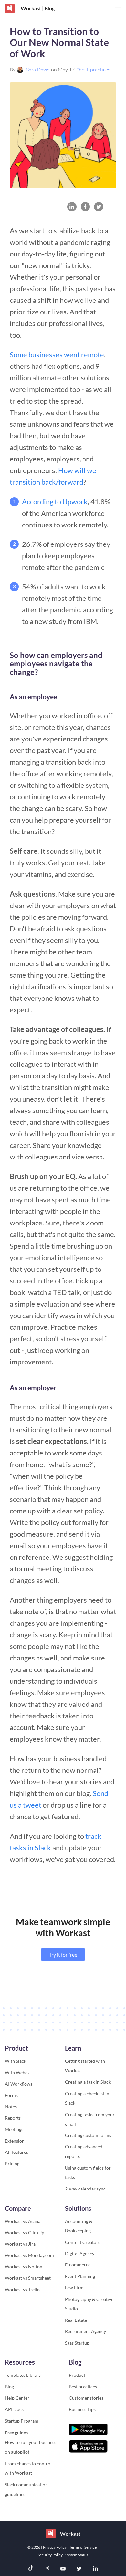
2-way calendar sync (85, 2189)
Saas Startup (77, 2343)
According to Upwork (55, 502)
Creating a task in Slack (88, 2082)
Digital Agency (80, 2253)
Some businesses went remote (57, 354)
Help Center (17, 2398)
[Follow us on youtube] (63, 2569)
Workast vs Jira (20, 2244)
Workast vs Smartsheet (28, 2278)
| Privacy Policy (54, 2547)
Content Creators (83, 2242)
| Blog (48, 8)
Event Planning (80, 2276)
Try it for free (63, 1954)
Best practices (83, 2387)
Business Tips (82, 2409)
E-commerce (78, 2265)
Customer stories (86, 2398)
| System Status (76, 2555)
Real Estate (76, 2320)
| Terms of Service (82, 2547)
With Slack (16, 2061)
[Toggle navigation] (118, 9)
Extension (15, 2141)
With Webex (17, 2073)
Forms (11, 2095)
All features (16, 2152)
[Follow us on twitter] (79, 2569)
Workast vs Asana (23, 2221)
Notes (11, 2107)
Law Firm (74, 2288)
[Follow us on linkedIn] (95, 2569)
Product (77, 2375)
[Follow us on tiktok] (31, 2569)
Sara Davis (38, 70)
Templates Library (23, 2375)
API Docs (14, 2409)
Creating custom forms (88, 2135)
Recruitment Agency (85, 2331)
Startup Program (22, 2421)
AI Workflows (19, 2084)
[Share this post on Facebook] (85, 207)
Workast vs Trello (22, 2289)
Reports (13, 2118)
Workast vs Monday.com (29, 2255)
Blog (9, 2387)
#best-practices (93, 70)
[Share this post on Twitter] (99, 207)
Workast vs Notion (24, 2267)
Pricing (12, 2164)
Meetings (14, 2129)
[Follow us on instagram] (47, 2569)
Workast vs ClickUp (25, 2232)
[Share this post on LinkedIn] (72, 207)
